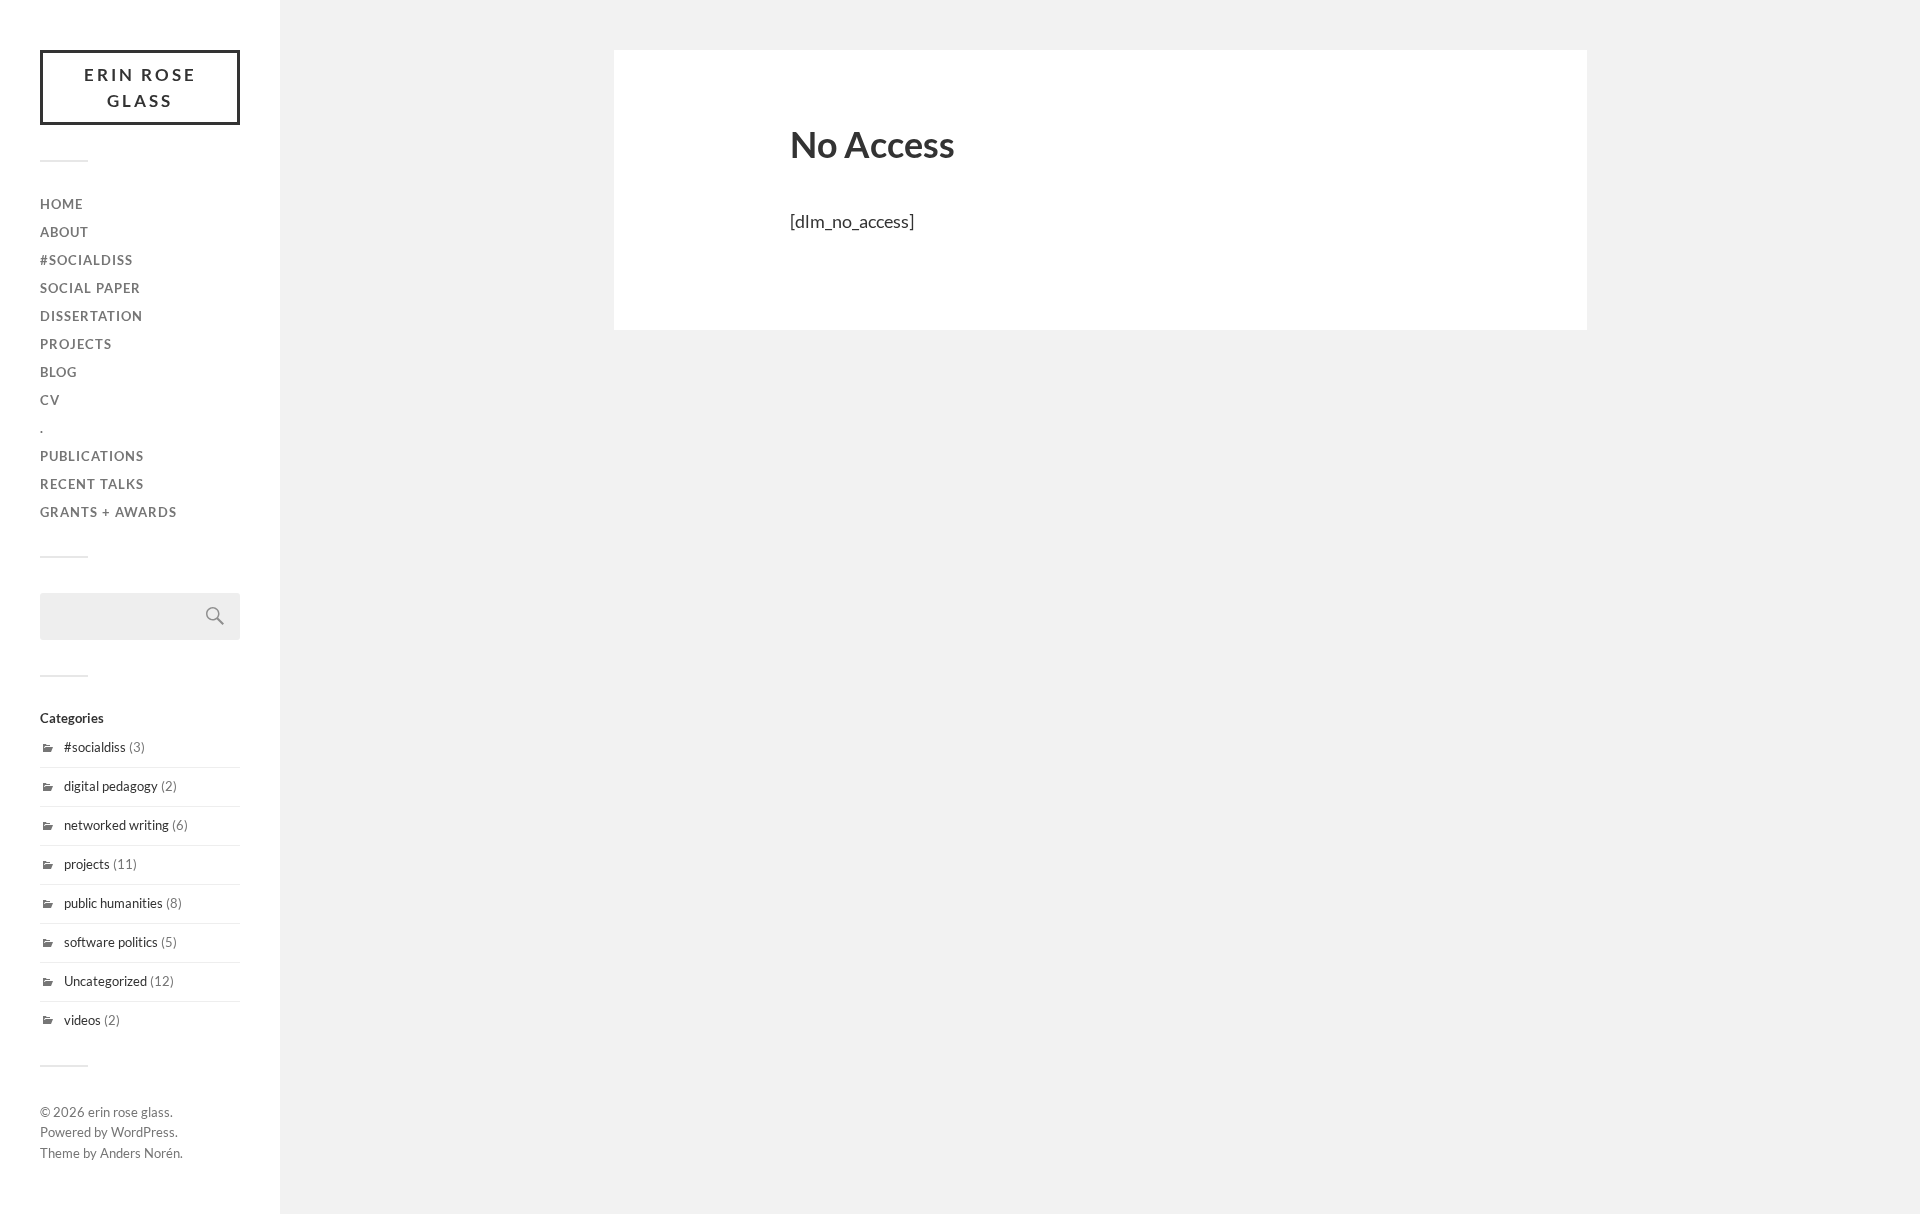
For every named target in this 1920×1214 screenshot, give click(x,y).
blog (58, 372)
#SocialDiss (86, 260)
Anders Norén (140, 1153)
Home (61, 204)
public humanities (113, 903)
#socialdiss (95, 747)
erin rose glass (140, 87)
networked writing (116, 825)
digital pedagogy (111, 786)
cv (50, 400)
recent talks (92, 484)
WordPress (143, 1132)
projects (76, 344)
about (64, 232)
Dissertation (91, 316)
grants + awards (108, 512)
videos (82, 1020)
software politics (111, 942)
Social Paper (90, 288)
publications (92, 456)
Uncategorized (105, 981)
